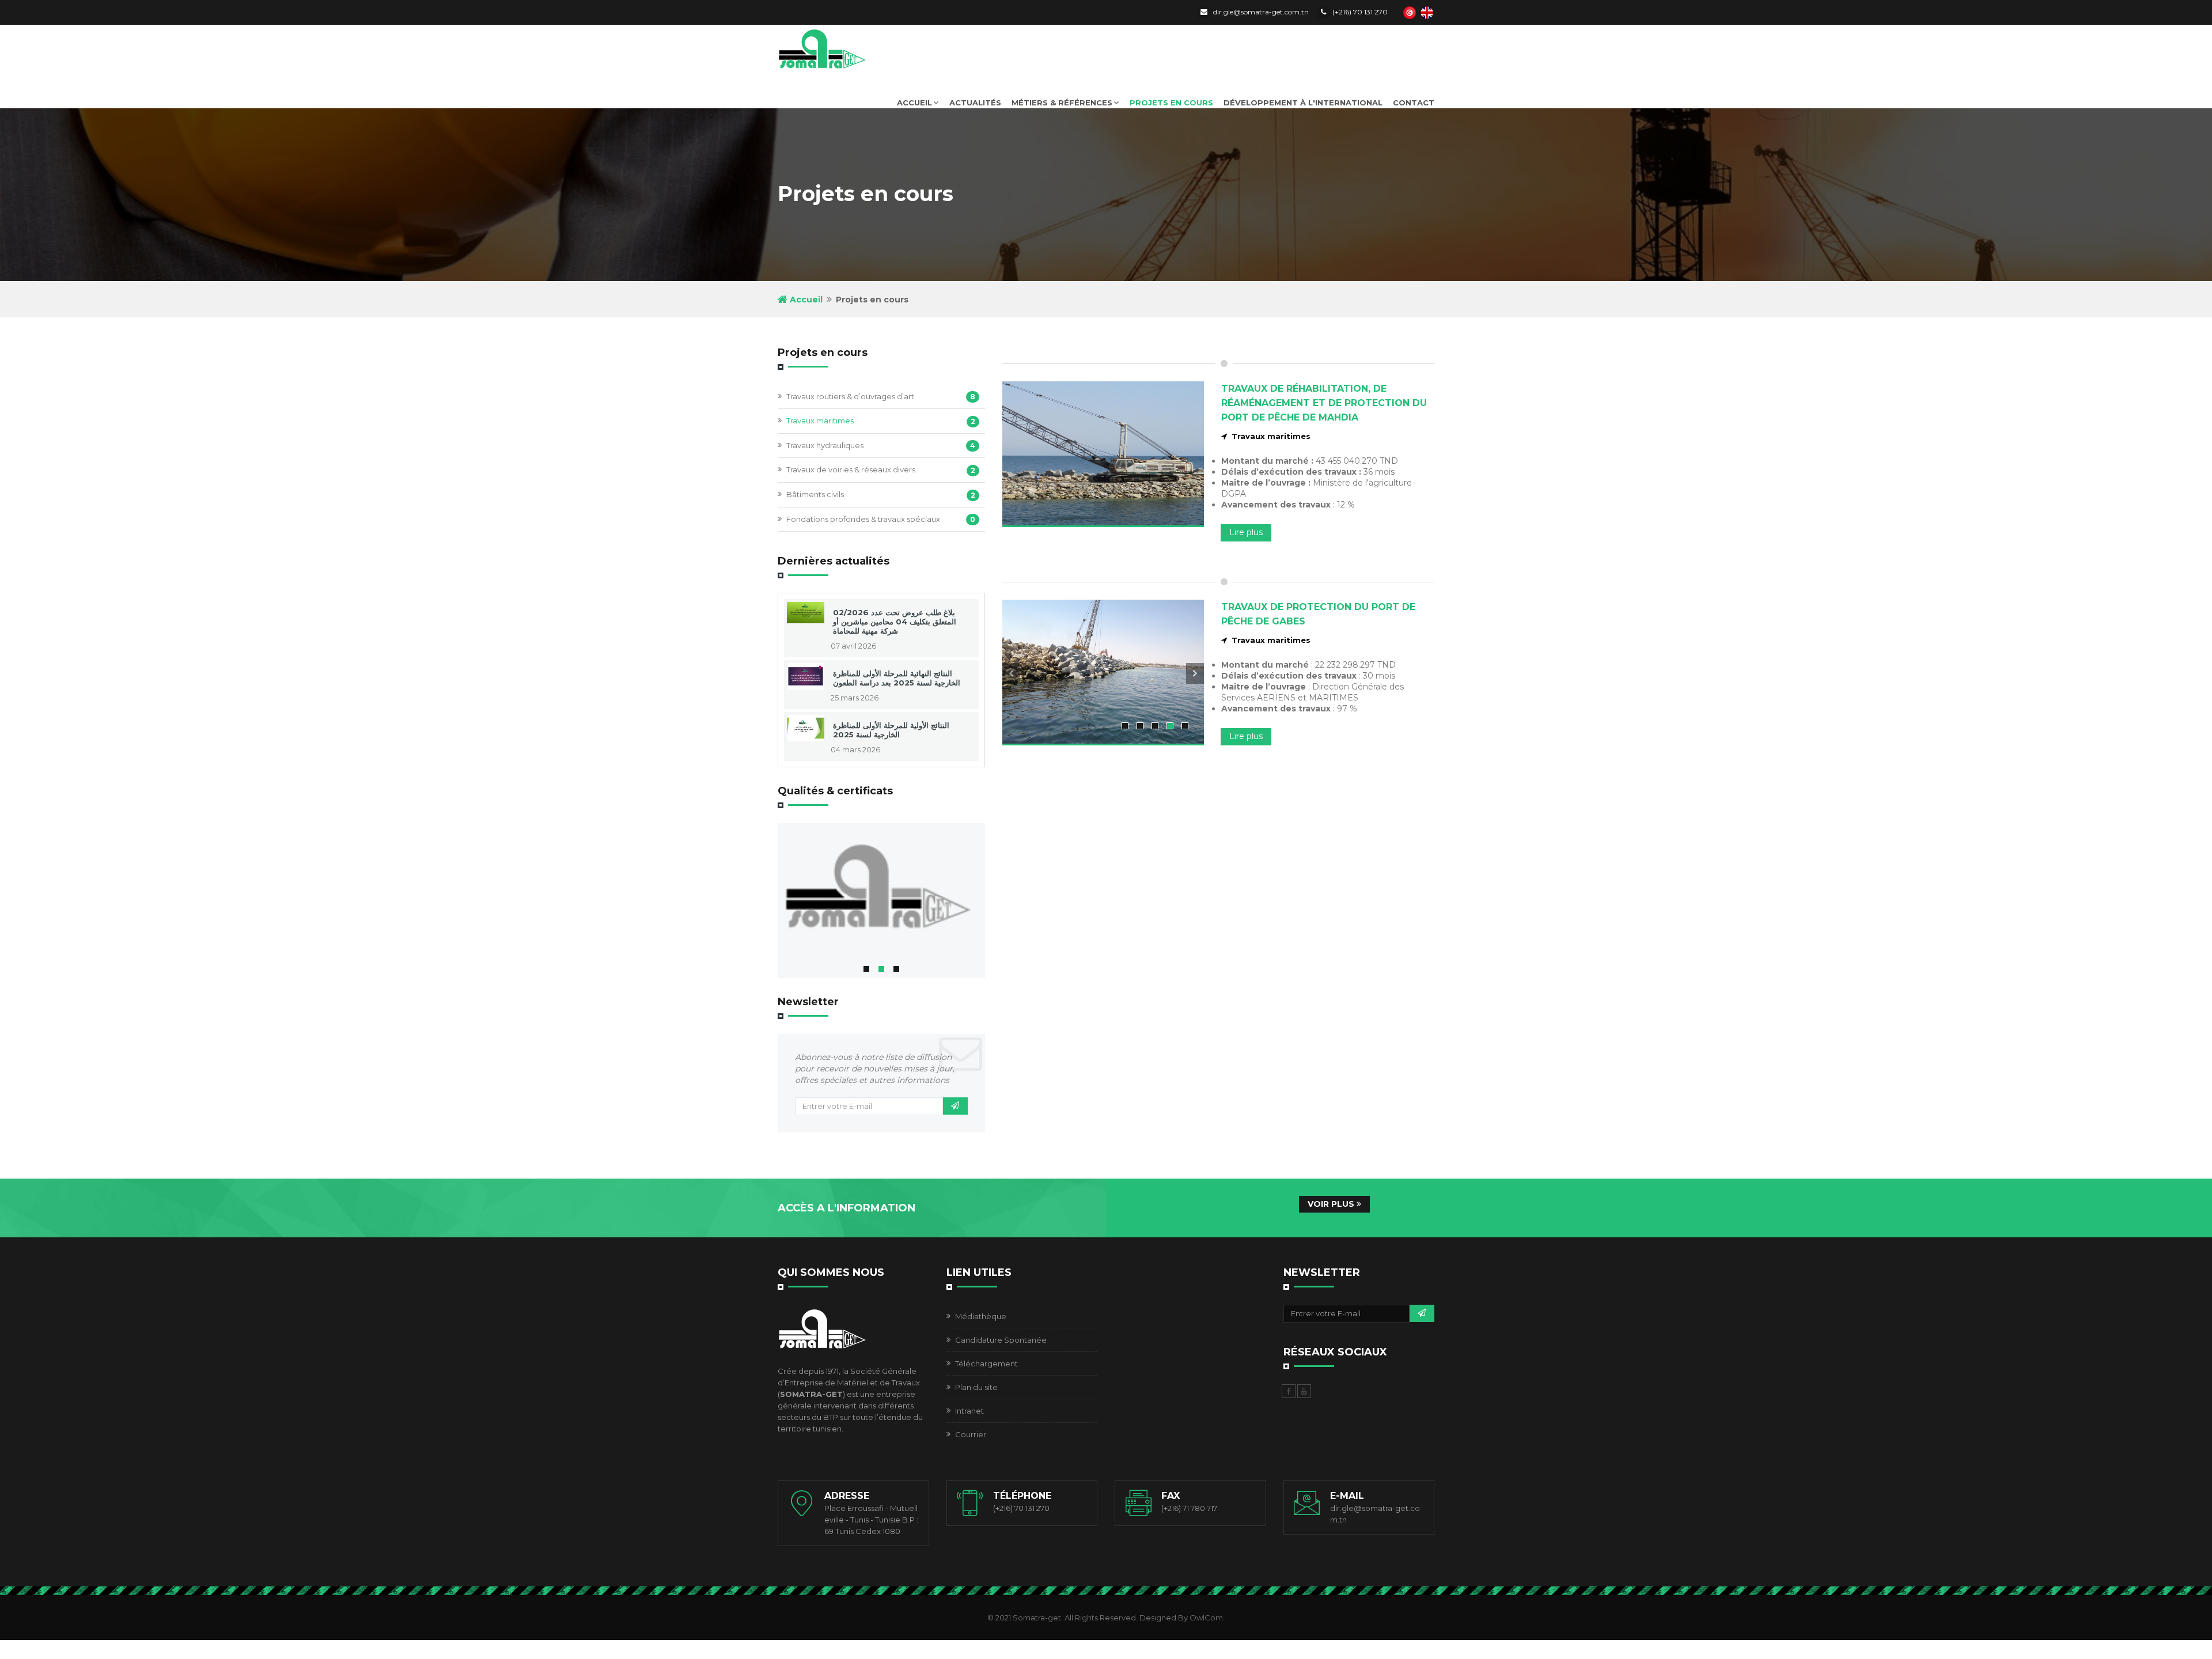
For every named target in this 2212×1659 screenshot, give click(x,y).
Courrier (971, 1434)
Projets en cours (1171, 103)
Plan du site (976, 1387)
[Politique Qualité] (881, 890)
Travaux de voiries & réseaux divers (851, 469)
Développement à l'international (1303, 103)
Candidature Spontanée (1001, 1340)
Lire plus (1246, 532)
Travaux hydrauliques (825, 445)
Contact (1414, 103)
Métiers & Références (1062, 103)
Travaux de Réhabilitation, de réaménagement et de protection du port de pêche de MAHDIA (1324, 403)
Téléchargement (986, 1363)
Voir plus (1332, 1204)
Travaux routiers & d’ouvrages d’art (850, 396)
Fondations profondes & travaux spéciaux (863, 519)
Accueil (914, 103)
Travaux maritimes (820, 421)
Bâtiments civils (815, 494)
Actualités (975, 103)
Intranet (969, 1411)
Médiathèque (981, 1316)
